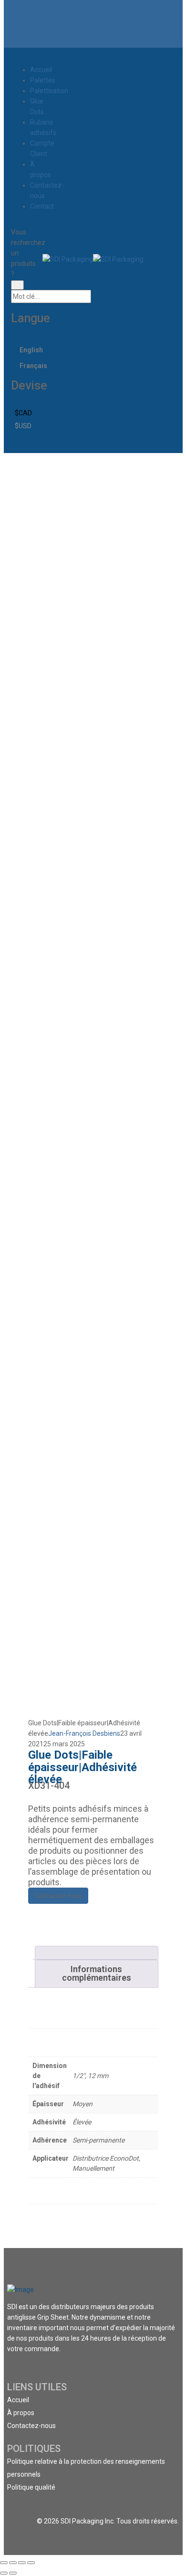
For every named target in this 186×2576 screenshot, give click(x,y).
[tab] (97, 1953)
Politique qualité (31, 2487)
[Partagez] (13, 2563)
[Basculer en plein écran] (22, 2563)
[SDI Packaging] (68, 258)
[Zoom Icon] (149, 475)
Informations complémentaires (97, 1973)
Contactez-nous (31, 2426)
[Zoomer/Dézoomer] (31, 2563)
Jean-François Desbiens (84, 1733)
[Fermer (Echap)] (4, 2563)
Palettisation (49, 91)
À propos (21, 2413)
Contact (42, 206)
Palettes (43, 80)
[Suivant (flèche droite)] (13, 2573)
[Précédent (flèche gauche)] (4, 2573)
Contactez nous (58, 1896)
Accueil (41, 70)
